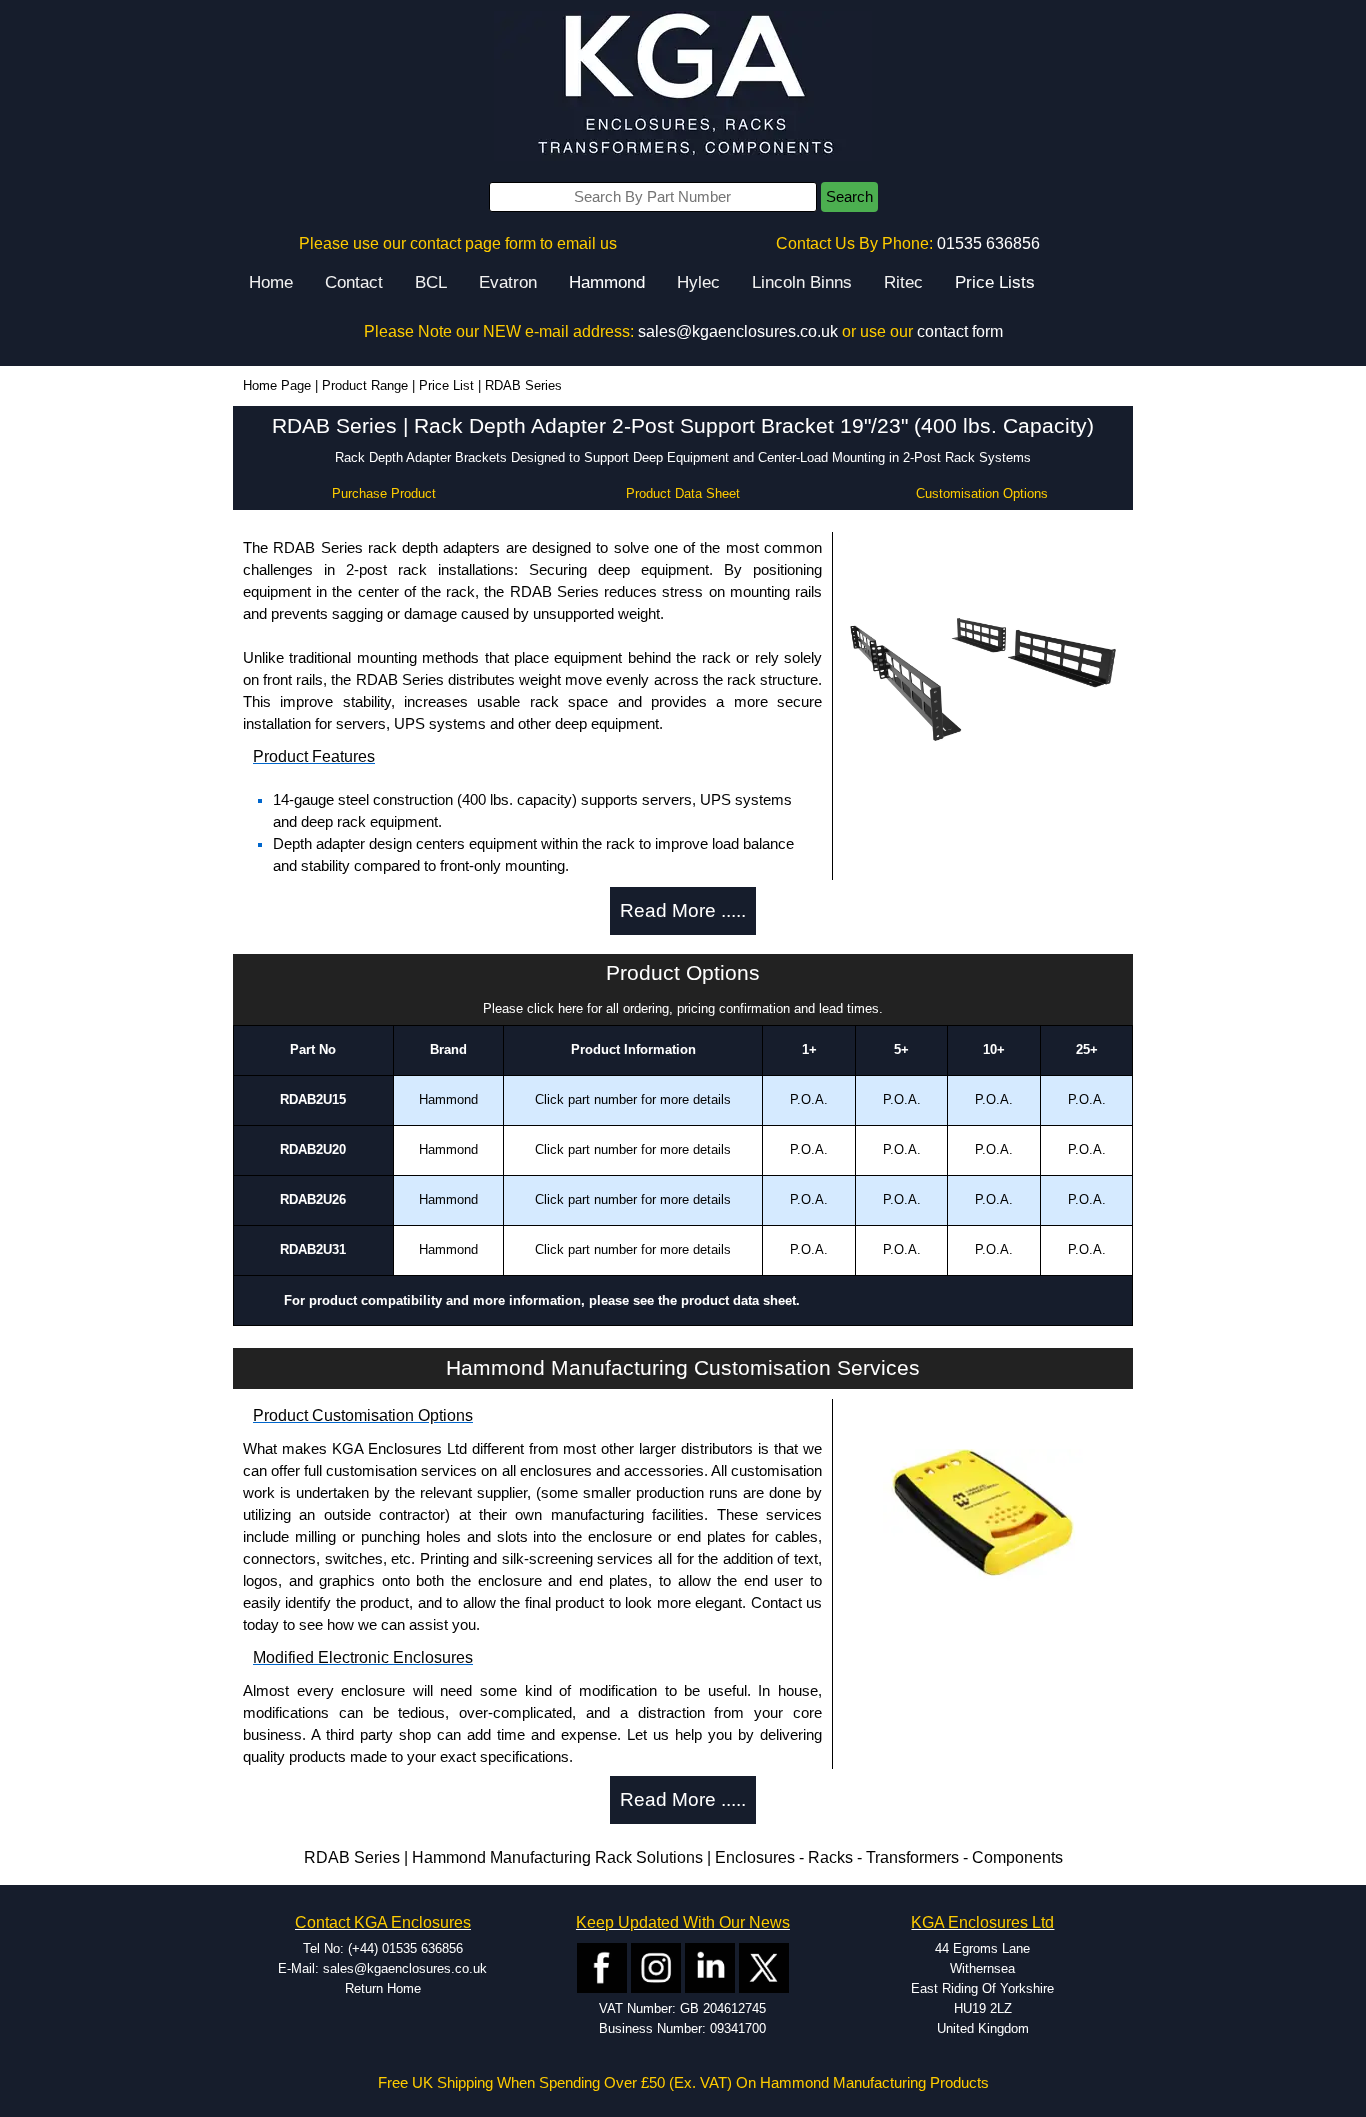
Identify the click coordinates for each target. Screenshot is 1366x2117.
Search (849, 197)
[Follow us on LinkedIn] (710, 1966)
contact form (960, 331)
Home (271, 282)
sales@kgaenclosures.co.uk (738, 331)
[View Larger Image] (983, 673)
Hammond (607, 282)
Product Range (365, 385)
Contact (354, 282)
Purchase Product (384, 493)
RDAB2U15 (313, 1099)
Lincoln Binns (802, 282)
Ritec (903, 282)
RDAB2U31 (313, 1249)
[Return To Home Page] (683, 85)
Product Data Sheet (683, 493)
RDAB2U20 (313, 1149)
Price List (446, 385)
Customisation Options (982, 493)
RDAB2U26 (313, 1199)
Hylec (698, 282)
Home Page (277, 385)
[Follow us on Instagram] (656, 1966)
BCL (431, 282)
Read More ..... (683, 910)
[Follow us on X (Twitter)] (764, 1966)
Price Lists (995, 282)
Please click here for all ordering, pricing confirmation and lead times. (683, 1008)
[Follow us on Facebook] (602, 1966)
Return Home (383, 1988)
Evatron (508, 282)
